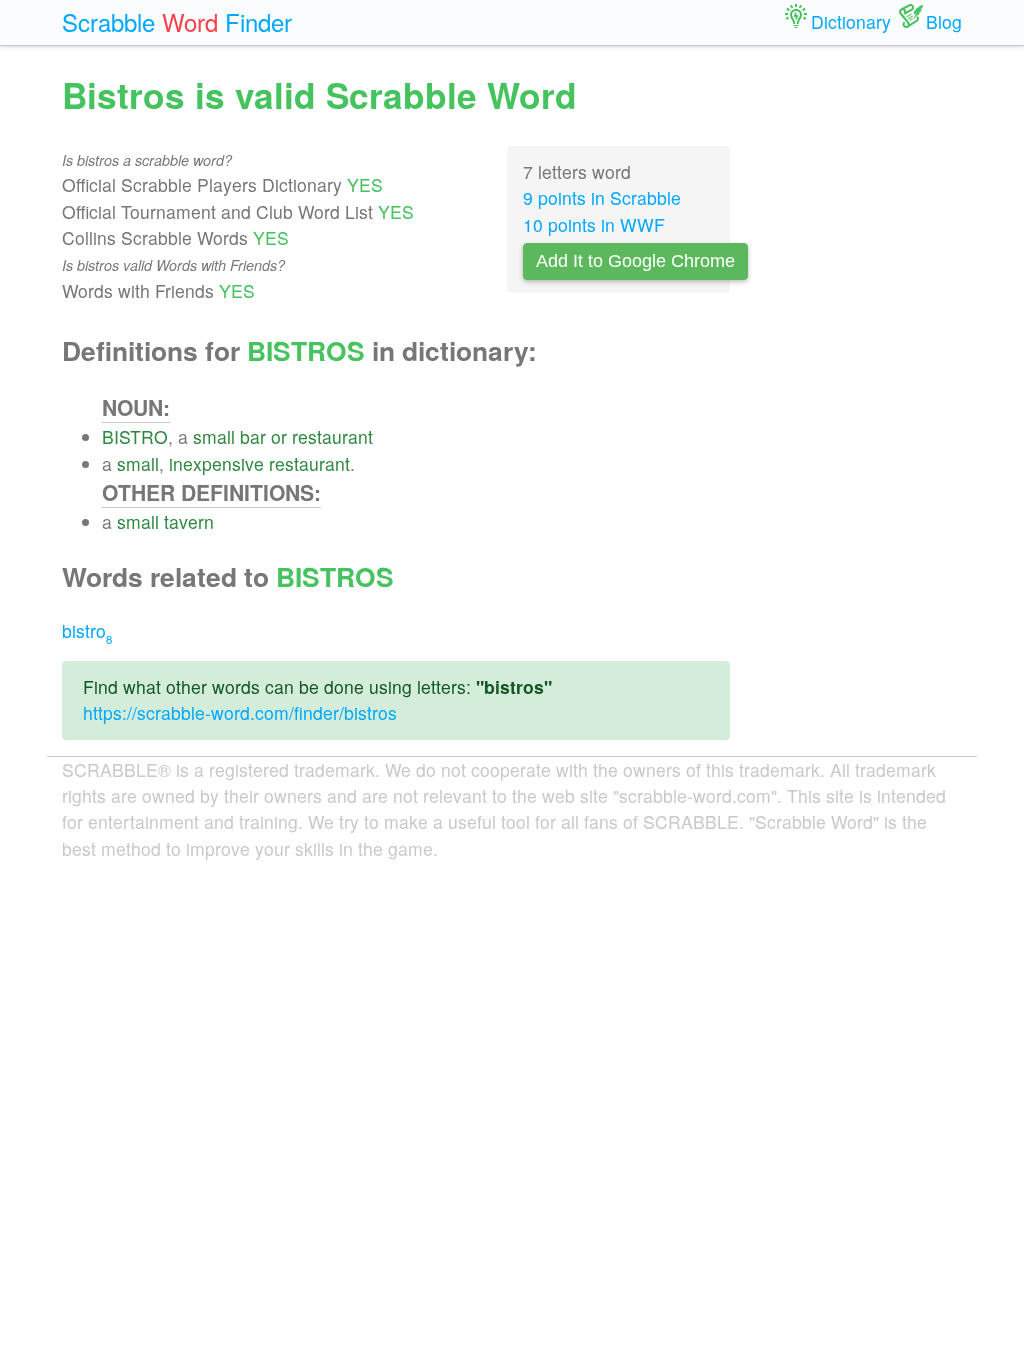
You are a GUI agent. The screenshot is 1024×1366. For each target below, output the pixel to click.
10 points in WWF (594, 224)
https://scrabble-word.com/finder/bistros (240, 712)
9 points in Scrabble (602, 197)
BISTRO (135, 436)
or (279, 436)
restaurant (332, 436)
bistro (87, 630)
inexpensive (216, 463)
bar (253, 436)
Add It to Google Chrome (635, 261)
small (214, 436)
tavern (189, 521)
